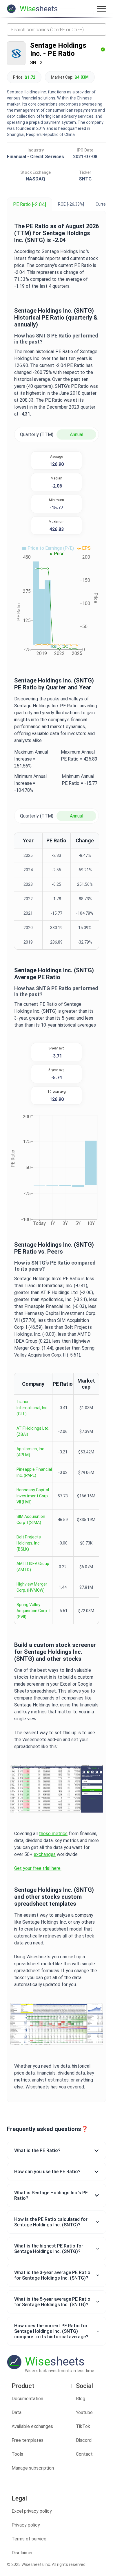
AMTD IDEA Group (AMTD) (33, 1567)
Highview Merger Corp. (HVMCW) (32, 1587)
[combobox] (57, 29)
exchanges (45, 1854)
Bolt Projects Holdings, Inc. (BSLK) (29, 1543)
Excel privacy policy (32, 2511)
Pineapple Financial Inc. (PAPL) (34, 1472)
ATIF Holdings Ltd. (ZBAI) (33, 1431)
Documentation (27, 2399)
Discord (84, 2440)
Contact (84, 2454)
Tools (17, 2454)
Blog (81, 2399)
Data (17, 2412)
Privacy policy (26, 2525)
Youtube (84, 2412)
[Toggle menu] (101, 9)
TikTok (83, 2426)
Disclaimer (22, 2553)
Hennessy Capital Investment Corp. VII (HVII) (33, 1496)
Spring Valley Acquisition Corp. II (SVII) (33, 1611)
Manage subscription (33, 2468)
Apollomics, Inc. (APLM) (31, 1452)
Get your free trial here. (38, 1868)
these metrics (53, 1834)
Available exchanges (32, 2426)
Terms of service (29, 2539)
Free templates (28, 2440)
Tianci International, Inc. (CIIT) (32, 1408)
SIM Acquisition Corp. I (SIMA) (31, 1519)
